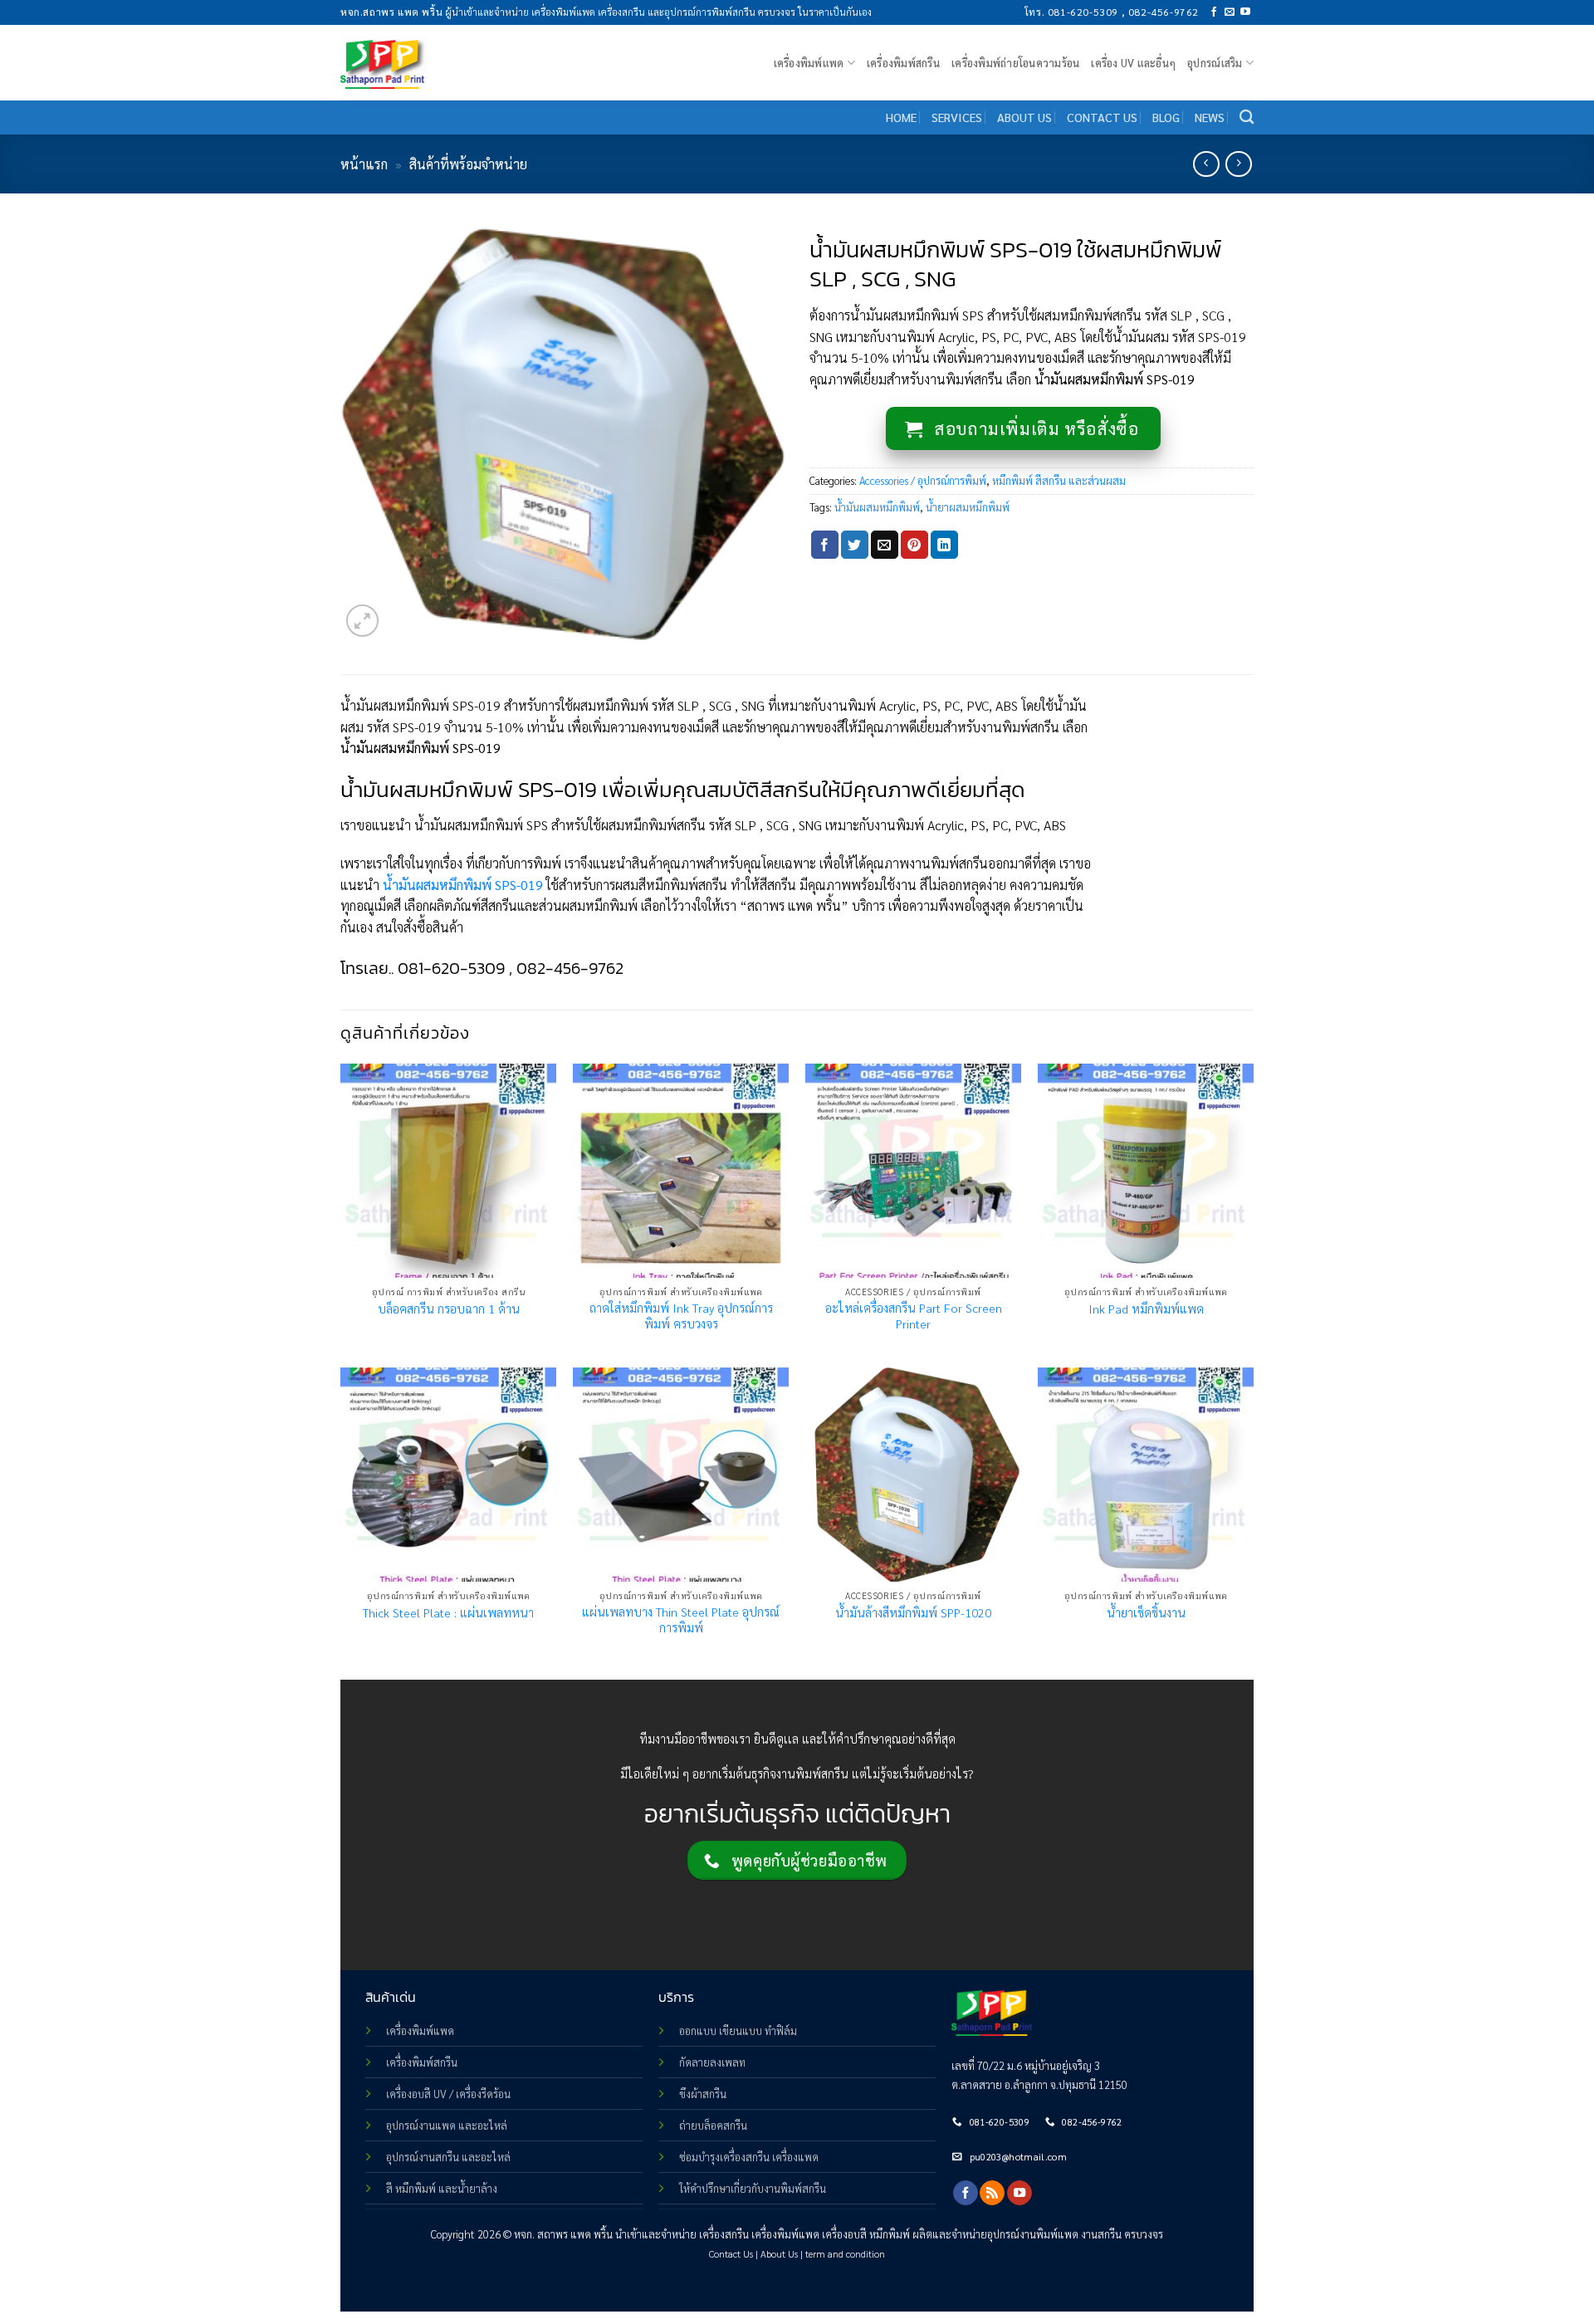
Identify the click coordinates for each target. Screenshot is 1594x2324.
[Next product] (1206, 164)
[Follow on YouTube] (1245, 12)
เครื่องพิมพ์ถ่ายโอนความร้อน (1015, 63)
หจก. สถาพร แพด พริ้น (563, 2234)
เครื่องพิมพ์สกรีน (903, 63)
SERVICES (957, 117)
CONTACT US (1102, 117)
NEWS (1210, 117)
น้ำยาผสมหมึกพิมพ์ (968, 507)
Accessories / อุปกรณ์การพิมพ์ (923, 480)
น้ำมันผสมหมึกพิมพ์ (877, 507)
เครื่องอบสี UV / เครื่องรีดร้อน (448, 2094)
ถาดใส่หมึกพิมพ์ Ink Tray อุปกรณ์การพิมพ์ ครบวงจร (681, 1316)
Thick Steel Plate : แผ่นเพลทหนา (448, 1612)
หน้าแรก (364, 164)
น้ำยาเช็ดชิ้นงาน (1146, 1612)
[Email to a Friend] (885, 545)
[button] (362, 621)
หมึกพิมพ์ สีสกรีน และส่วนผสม (1059, 480)
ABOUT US (1024, 117)
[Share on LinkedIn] (944, 545)
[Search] (1247, 117)
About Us (779, 2254)
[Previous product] (1238, 164)
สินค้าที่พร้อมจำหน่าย (468, 164)
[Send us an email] (1230, 12)
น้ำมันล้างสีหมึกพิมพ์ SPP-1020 (913, 1612)
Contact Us (731, 2254)
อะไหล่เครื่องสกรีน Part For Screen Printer (914, 1316)
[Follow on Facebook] (1214, 12)
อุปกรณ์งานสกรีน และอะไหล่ (448, 2157)
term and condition (845, 2254)
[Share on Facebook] (825, 545)
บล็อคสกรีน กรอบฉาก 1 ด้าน (449, 1309)
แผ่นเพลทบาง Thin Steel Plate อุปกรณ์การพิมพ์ (681, 1619)
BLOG (1166, 117)
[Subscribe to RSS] (992, 2193)
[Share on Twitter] (855, 545)
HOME (901, 117)
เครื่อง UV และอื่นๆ (1133, 63)
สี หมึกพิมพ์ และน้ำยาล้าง (442, 2188)
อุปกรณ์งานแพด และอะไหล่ (447, 2125)
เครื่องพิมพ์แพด (420, 2030)
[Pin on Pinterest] (914, 545)
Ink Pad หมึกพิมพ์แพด (1146, 1309)
